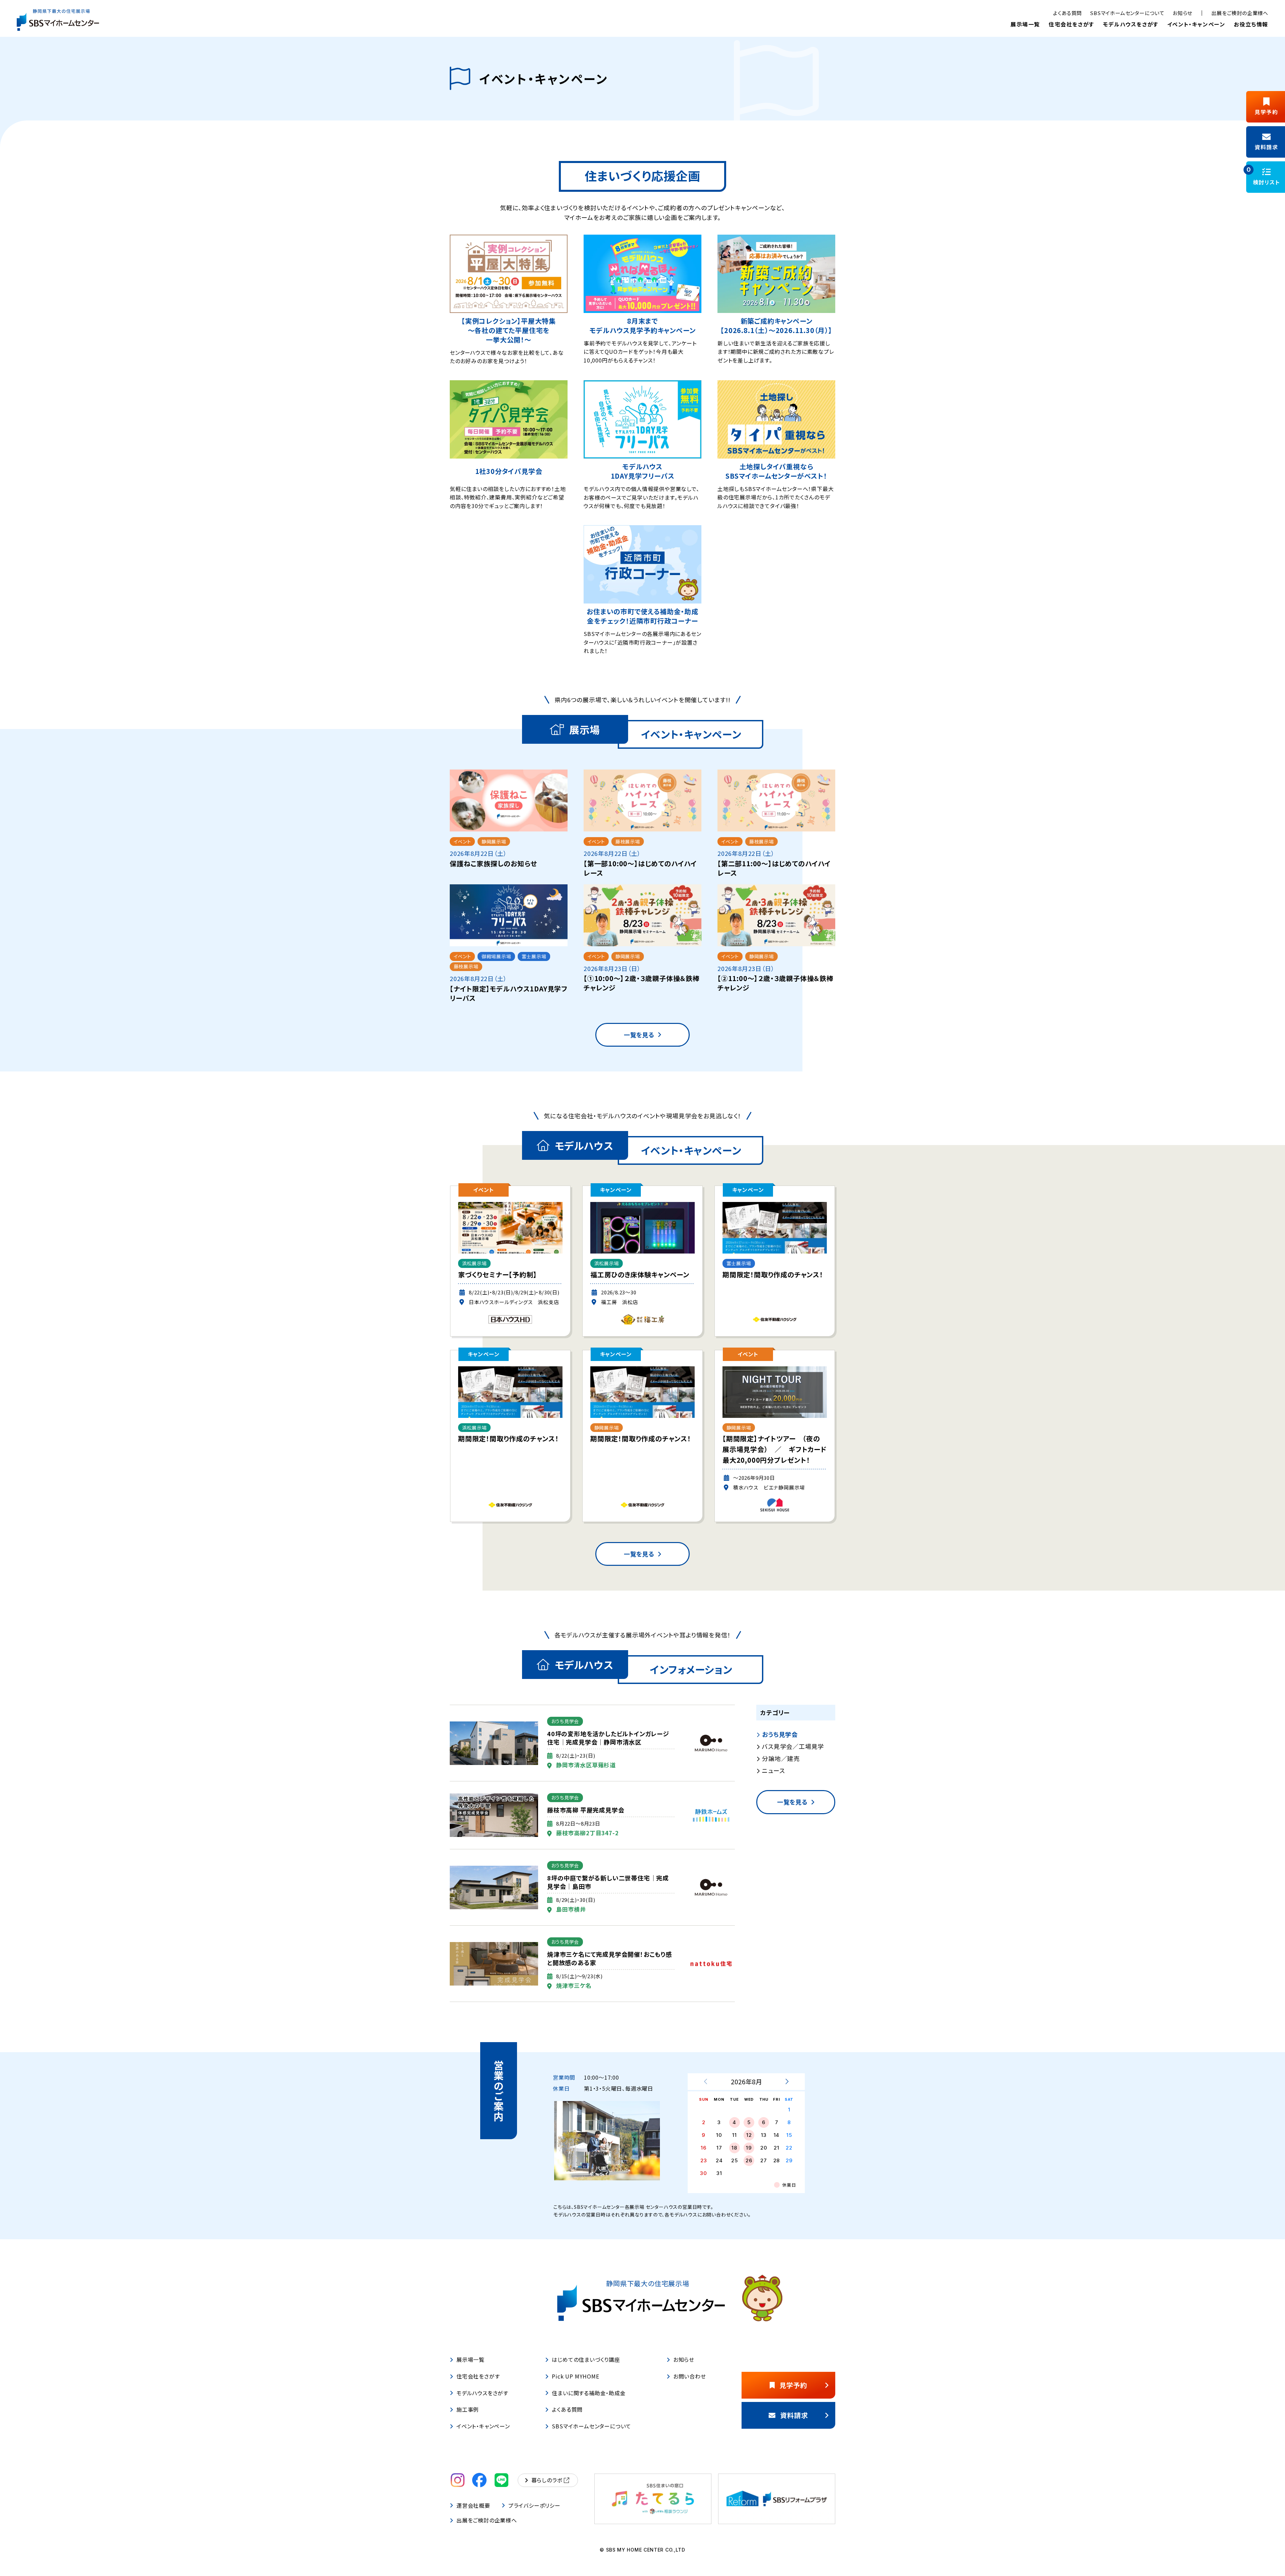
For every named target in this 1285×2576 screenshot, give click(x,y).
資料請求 (794, 2415)
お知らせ (1182, 13)
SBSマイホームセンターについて (1127, 13)
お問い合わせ (690, 2376)
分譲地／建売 (781, 1759)
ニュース (773, 1771)
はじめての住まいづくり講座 (586, 2359)
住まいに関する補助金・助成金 (589, 2393)
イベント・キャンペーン (1196, 24)
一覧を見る (639, 1035)
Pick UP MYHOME (575, 2376)
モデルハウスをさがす (1131, 24)
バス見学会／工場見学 (793, 1747)
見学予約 (793, 2385)
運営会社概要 (473, 2505)
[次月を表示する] (787, 2082)
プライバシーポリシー (534, 2505)
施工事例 (468, 2409)
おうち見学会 (780, 1735)
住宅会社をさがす (1072, 24)
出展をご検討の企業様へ (1240, 13)
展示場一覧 (1025, 24)
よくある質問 (1067, 13)
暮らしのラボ (547, 2480)
